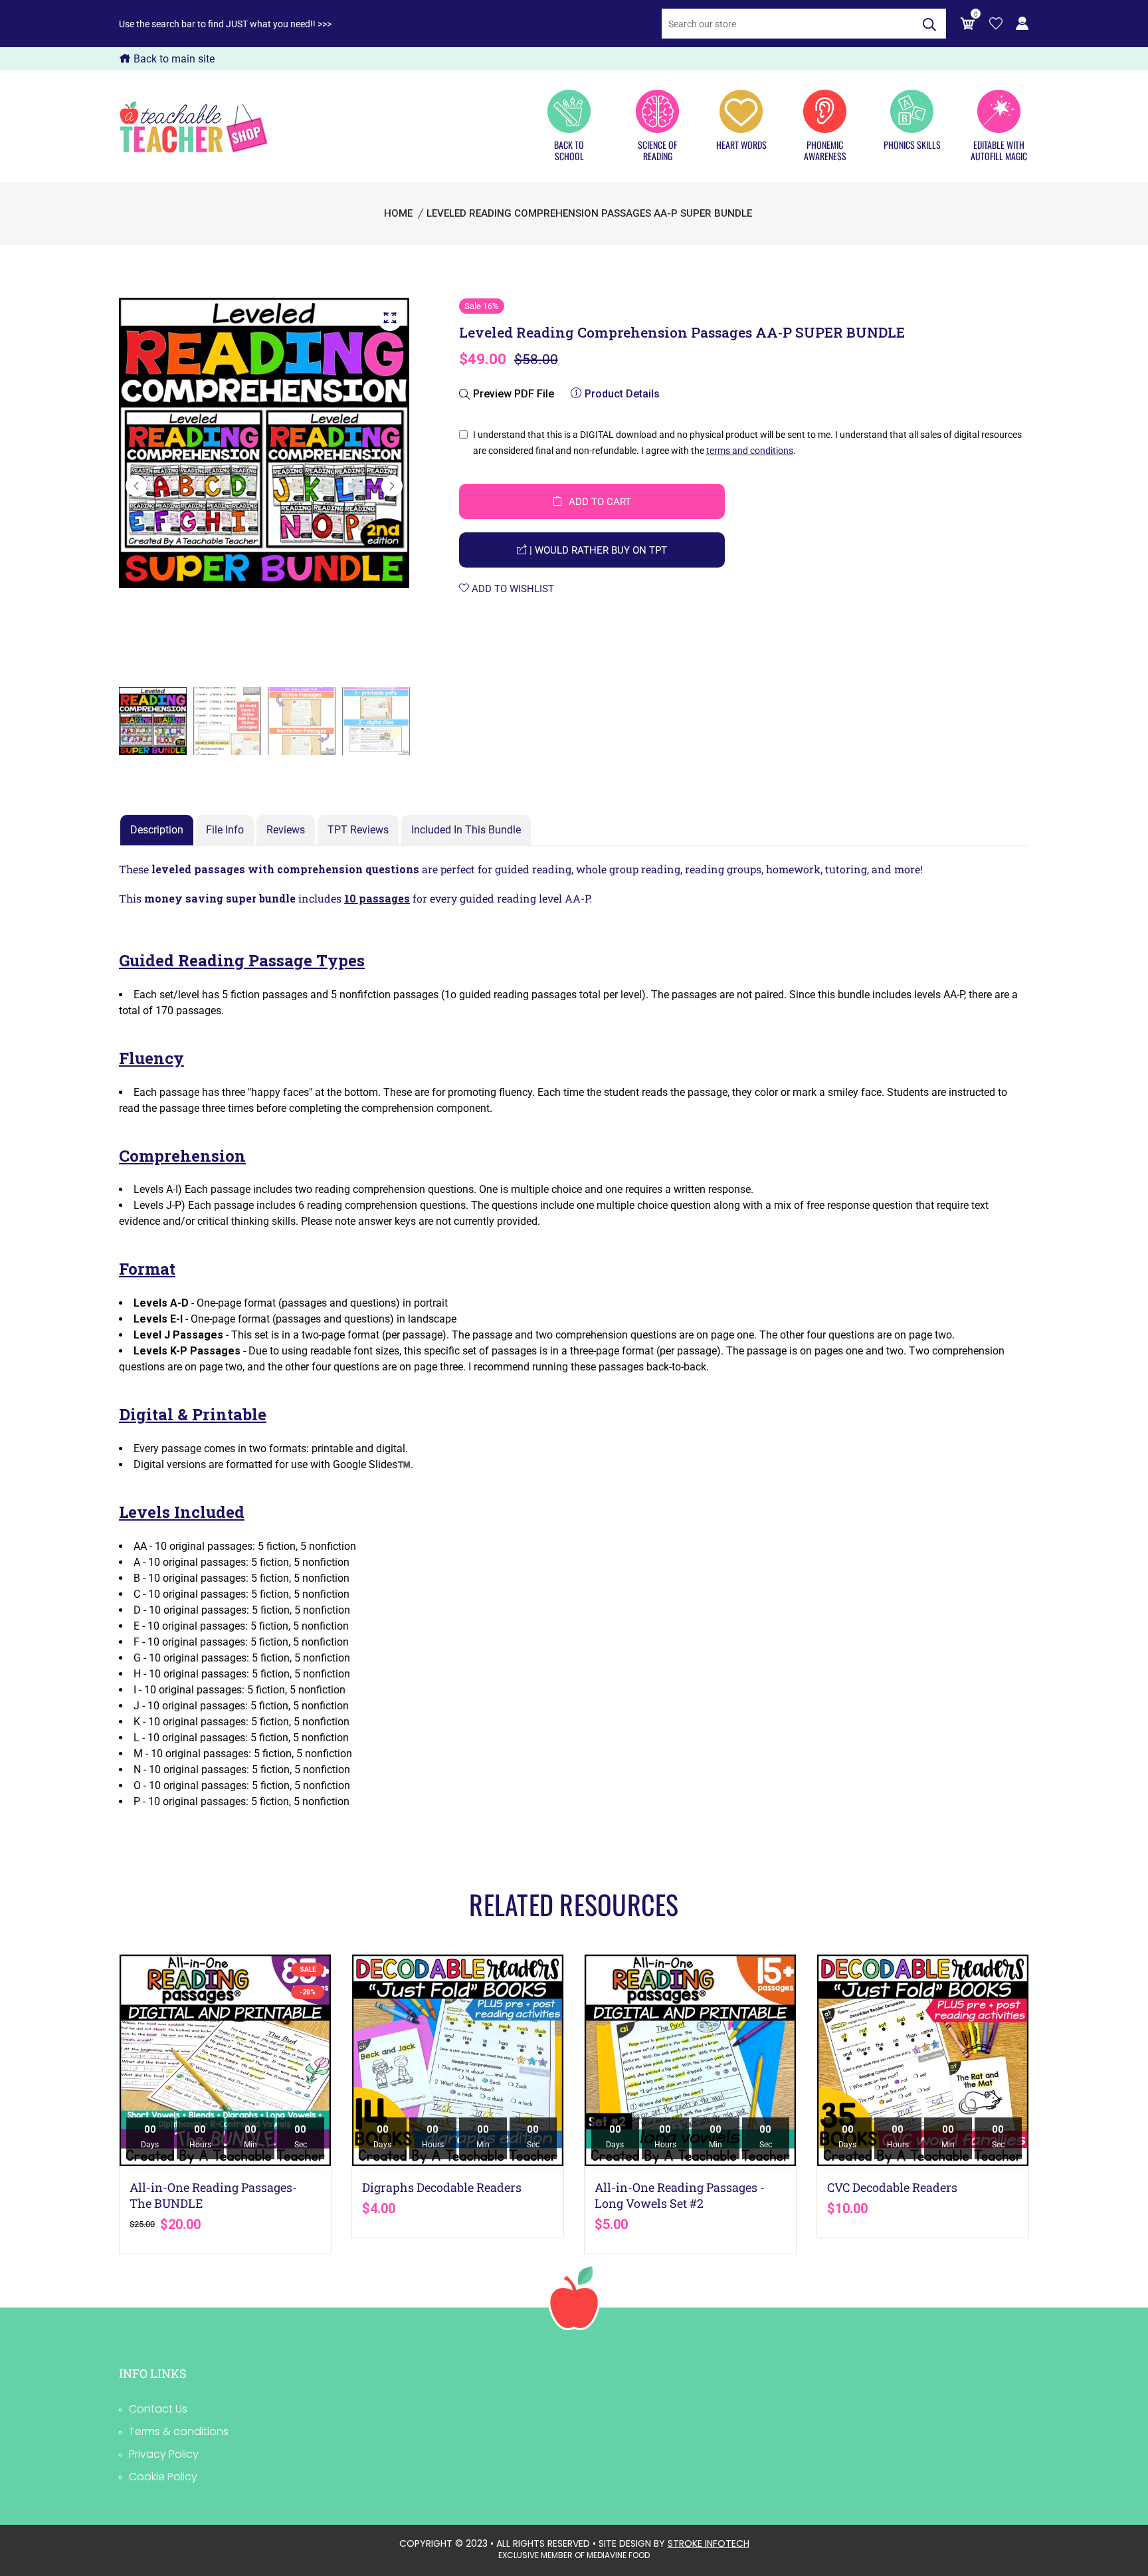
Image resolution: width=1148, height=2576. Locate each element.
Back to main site (173, 59)
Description (157, 830)
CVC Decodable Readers (892, 2187)
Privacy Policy (164, 2454)
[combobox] (787, 24)
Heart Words (741, 144)
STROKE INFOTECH (709, 2543)
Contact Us (158, 2409)
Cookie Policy (163, 2477)
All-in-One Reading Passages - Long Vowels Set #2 (680, 2195)
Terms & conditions (179, 2431)
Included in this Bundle (466, 830)
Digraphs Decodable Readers (442, 2187)
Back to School (569, 150)
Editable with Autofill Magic (999, 150)
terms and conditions (750, 451)
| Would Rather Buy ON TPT (597, 550)
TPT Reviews (358, 830)
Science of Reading (657, 150)
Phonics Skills (912, 144)
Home (398, 213)
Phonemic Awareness (825, 150)
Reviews (286, 830)
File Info (225, 830)
